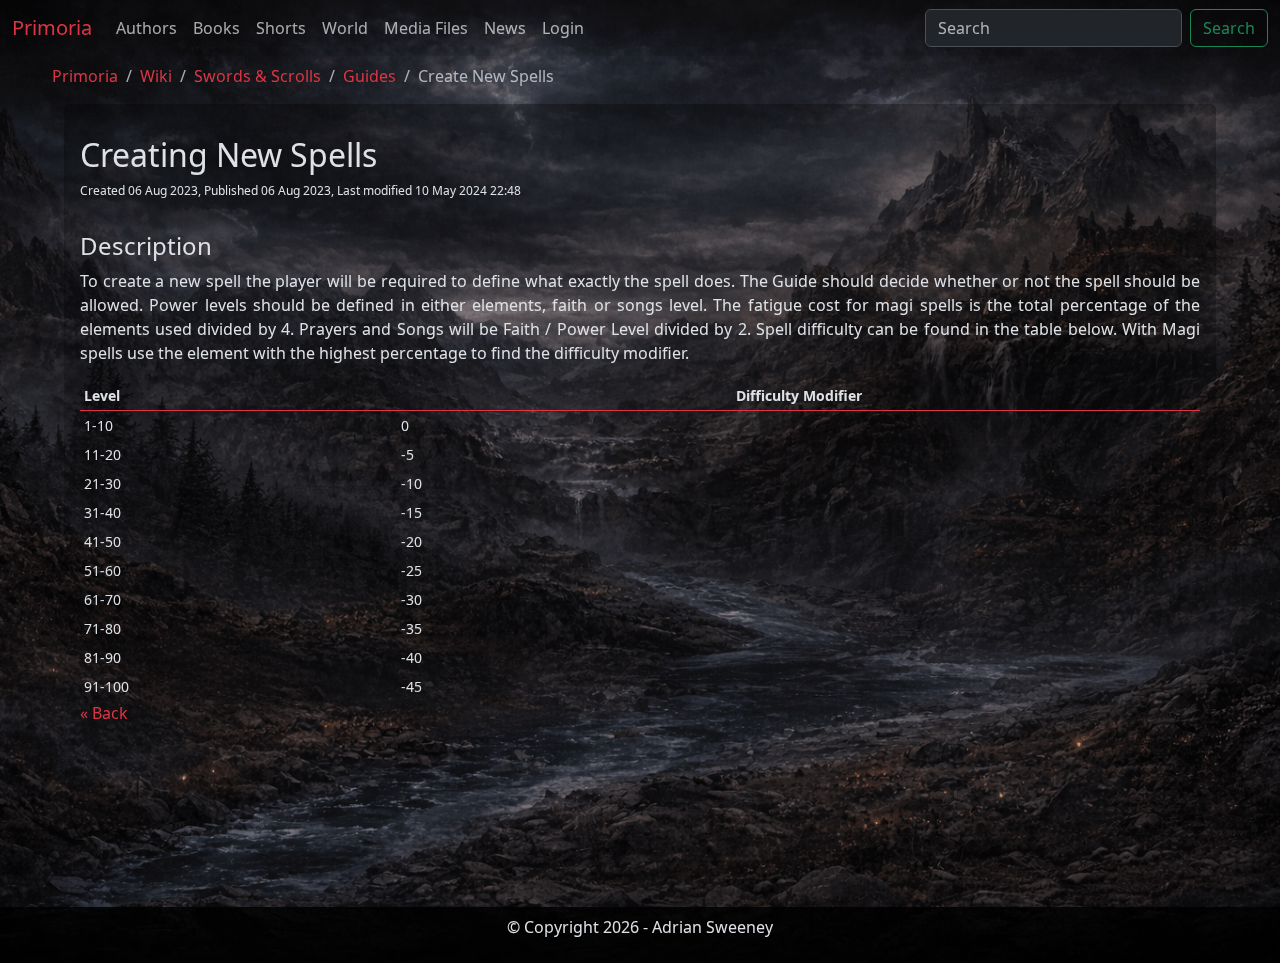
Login (563, 28)
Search (1229, 28)
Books (216, 28)
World (345, 28)
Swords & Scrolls (257, 76)
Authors (146, 28)
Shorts (281, 28)
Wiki (156, 76)
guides (369, 76)
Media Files (426, 28)
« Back (104, 713)
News (505, 28)
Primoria (52, 27)
